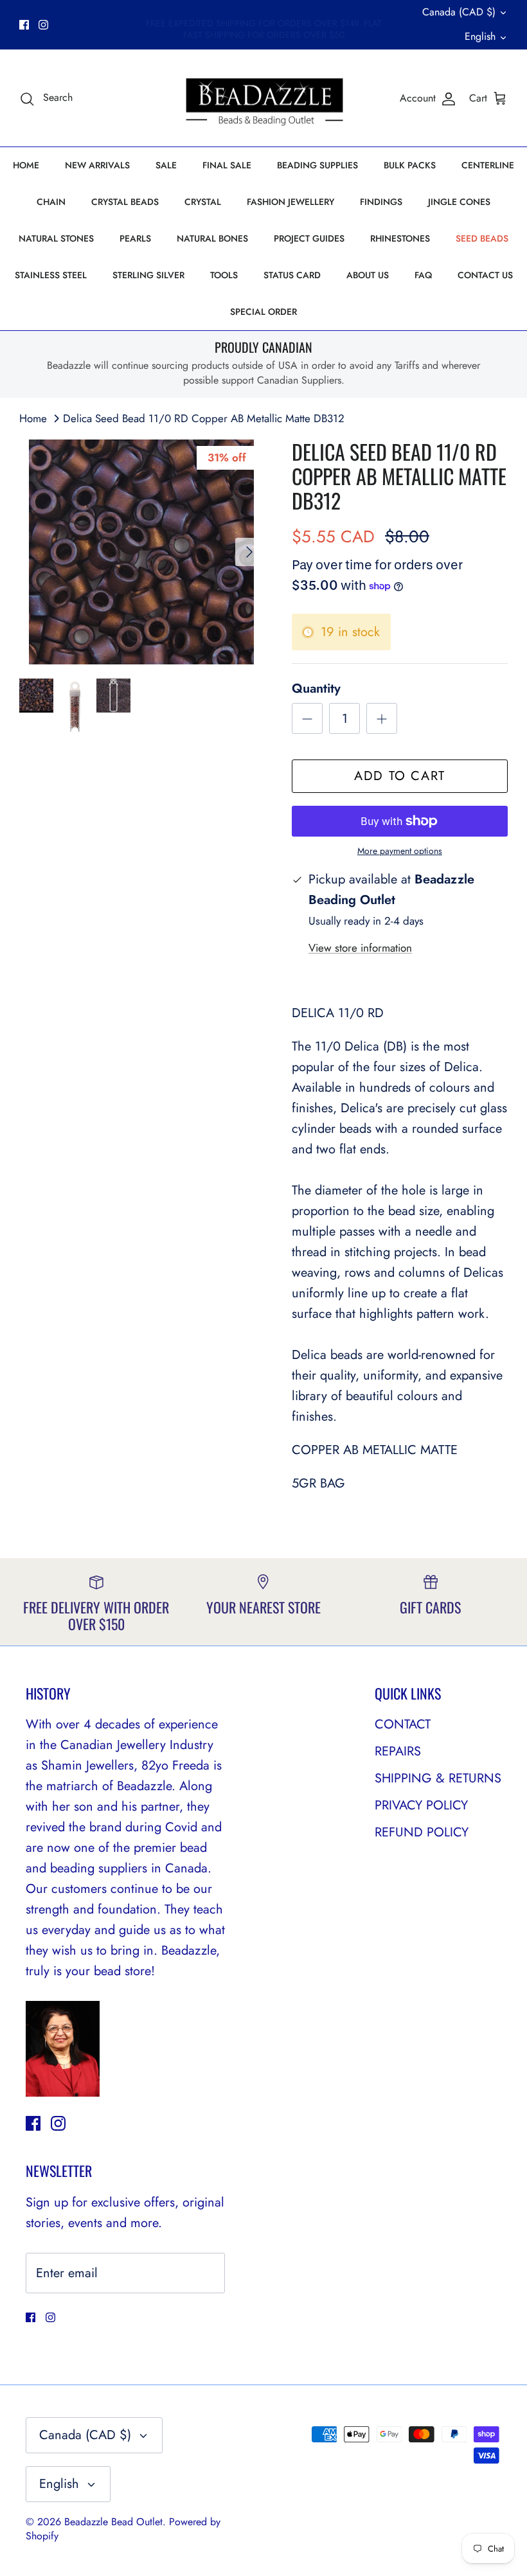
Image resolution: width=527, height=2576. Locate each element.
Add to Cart (400, 776)
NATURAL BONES (212, 238)
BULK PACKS (410, 165)
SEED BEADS (482, 238)
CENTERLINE (488, 165)
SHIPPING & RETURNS (438, 1778)
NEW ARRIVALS (97, 165)
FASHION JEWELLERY (290, 202)
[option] (141, 552)
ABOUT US (368, 275)
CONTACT (403, 1724)
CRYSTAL (203, 202)
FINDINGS (381, 202)
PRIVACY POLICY (421, 1805)
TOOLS (224, 275)
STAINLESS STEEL (51, 275)
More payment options (400, 851)
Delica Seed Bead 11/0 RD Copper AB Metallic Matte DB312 (204, 418)
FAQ (423, 275)
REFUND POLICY (422, 1832)
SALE (166, 165)
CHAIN (51, 202)
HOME (26, 165)
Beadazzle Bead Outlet (113, 2522)
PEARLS (135, 238)
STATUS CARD (292, 275)
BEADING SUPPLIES (317, 165)
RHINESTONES (400, 238)
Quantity (316, 689)
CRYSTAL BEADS (125, 202)
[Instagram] (43, 25)
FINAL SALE (227, 165)
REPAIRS (398, 1751)
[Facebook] (24, 25)
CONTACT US (485, 275)
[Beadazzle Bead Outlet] (264, 98)
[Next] (249, 552)
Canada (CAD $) (459, 12)
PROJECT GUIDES (309, 238)
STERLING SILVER (148, 275)
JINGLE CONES (459, 202)
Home (33, 418)
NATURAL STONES (56, 238)
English (480, 36)
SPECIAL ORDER (263, 312)
